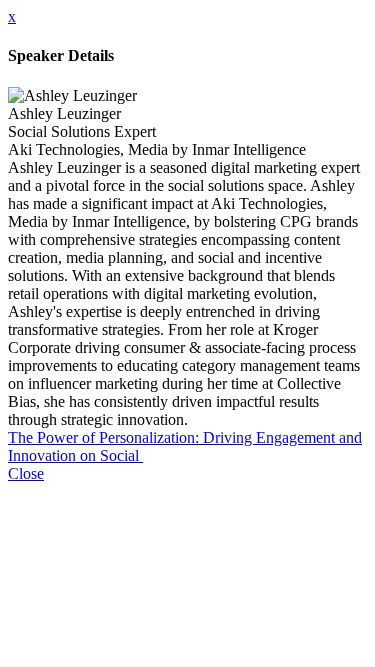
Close (26, 473)
